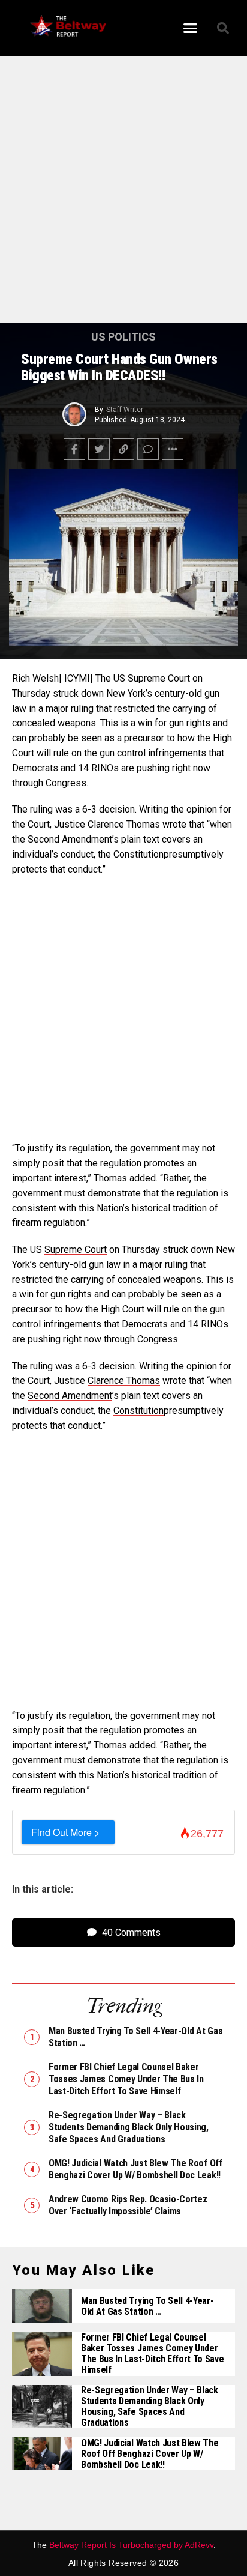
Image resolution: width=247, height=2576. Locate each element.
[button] (191, 28)
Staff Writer (125, 410)
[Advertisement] (123, 195)
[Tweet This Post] (99, 449)
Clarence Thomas (124, 824)
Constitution (138, 854)
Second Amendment (70, 839)
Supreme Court (159, 678)
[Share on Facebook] (74, 449)
